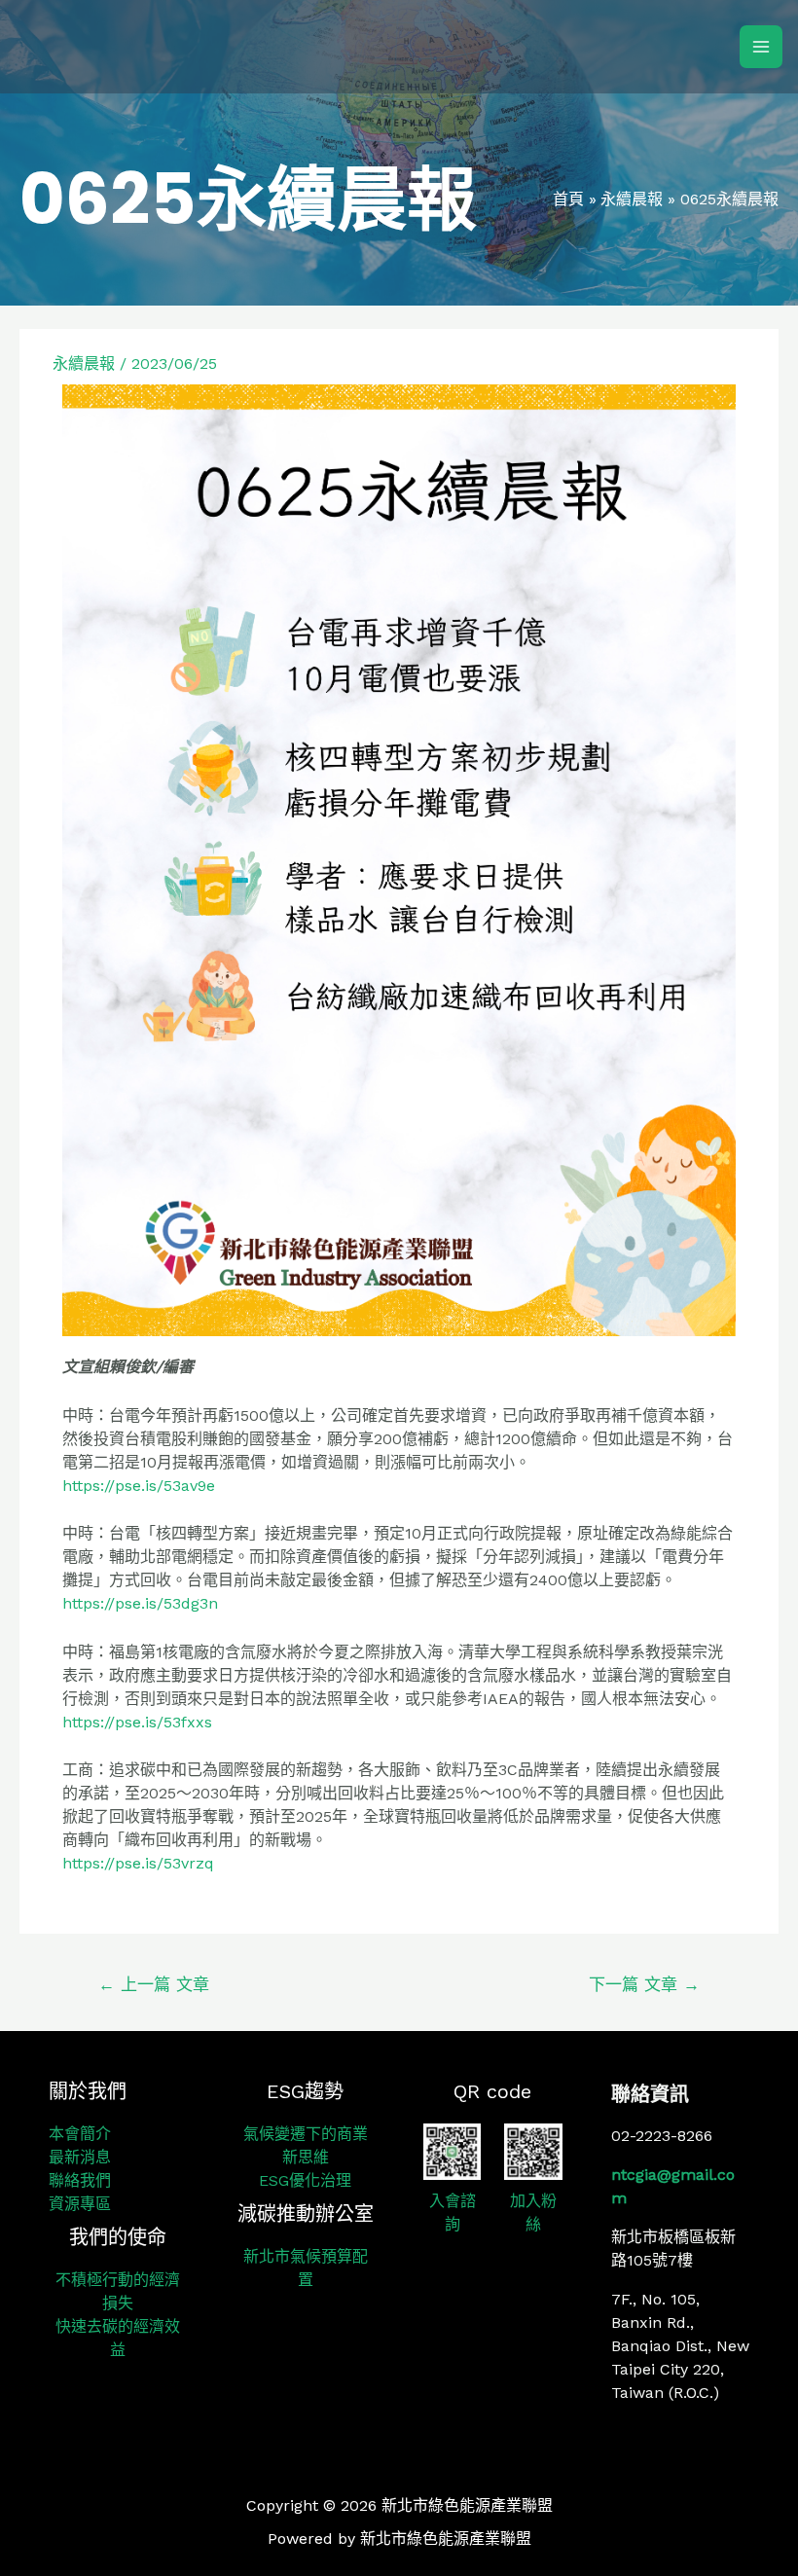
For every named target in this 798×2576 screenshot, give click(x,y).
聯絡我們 (80, 2180)
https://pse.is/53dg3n (140, 1603)
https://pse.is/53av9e (139, 1486)
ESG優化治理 (305, 2180)
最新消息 (80, 2157)
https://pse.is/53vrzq (138, 1863)
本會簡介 (80, 2134)
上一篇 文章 (154, 1984)
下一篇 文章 (644, 1984)
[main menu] (761, 47)
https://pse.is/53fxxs (137, 1722)
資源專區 (80, 2204)
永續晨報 (84, 363)
